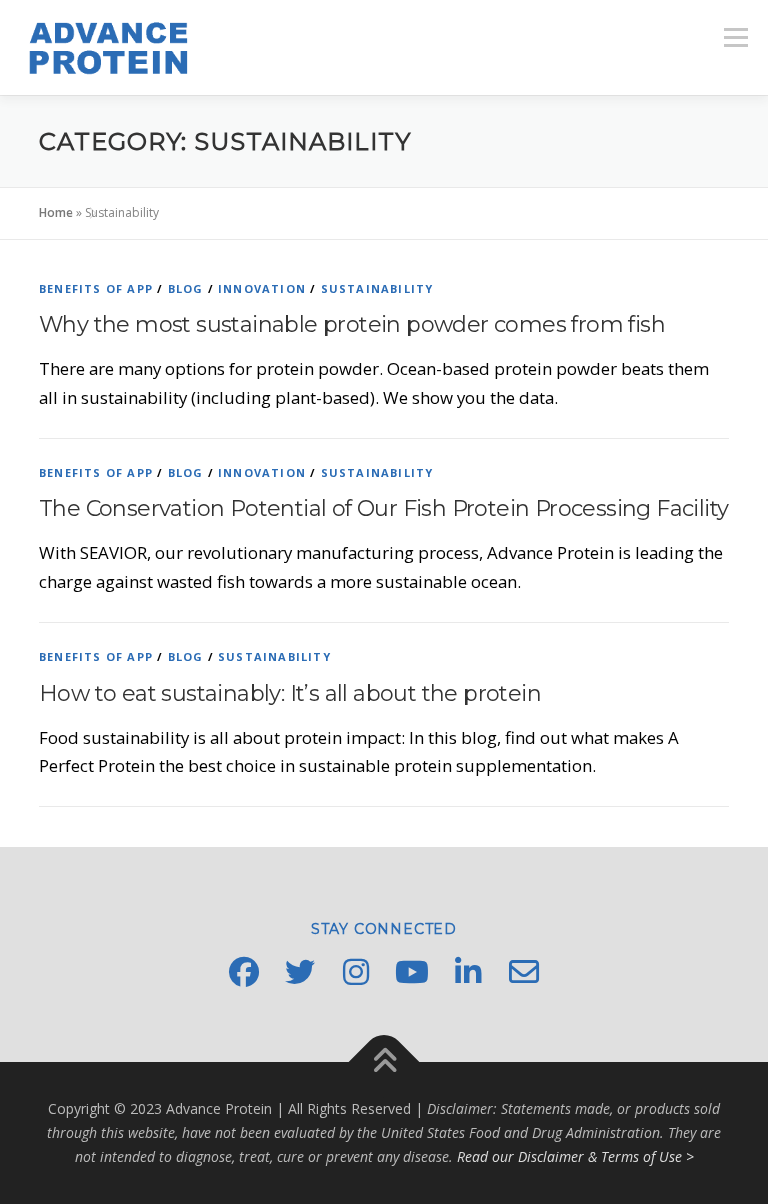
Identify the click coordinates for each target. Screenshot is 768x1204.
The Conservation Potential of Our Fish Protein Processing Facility (383, 508)
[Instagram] (356, 972)
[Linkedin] (468, 972)
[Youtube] (412, 972)
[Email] (524, 972)
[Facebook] (244, 972)
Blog (186, 288)
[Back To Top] (384, 1062)
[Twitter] (300, 972)
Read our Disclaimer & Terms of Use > (575, 1156)
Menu (735, 37)
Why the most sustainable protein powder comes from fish (352, 324)
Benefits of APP (96, 288)
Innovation (262, 288)
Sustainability (377, 288)
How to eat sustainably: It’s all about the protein (290, 693)
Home (56, 212)
